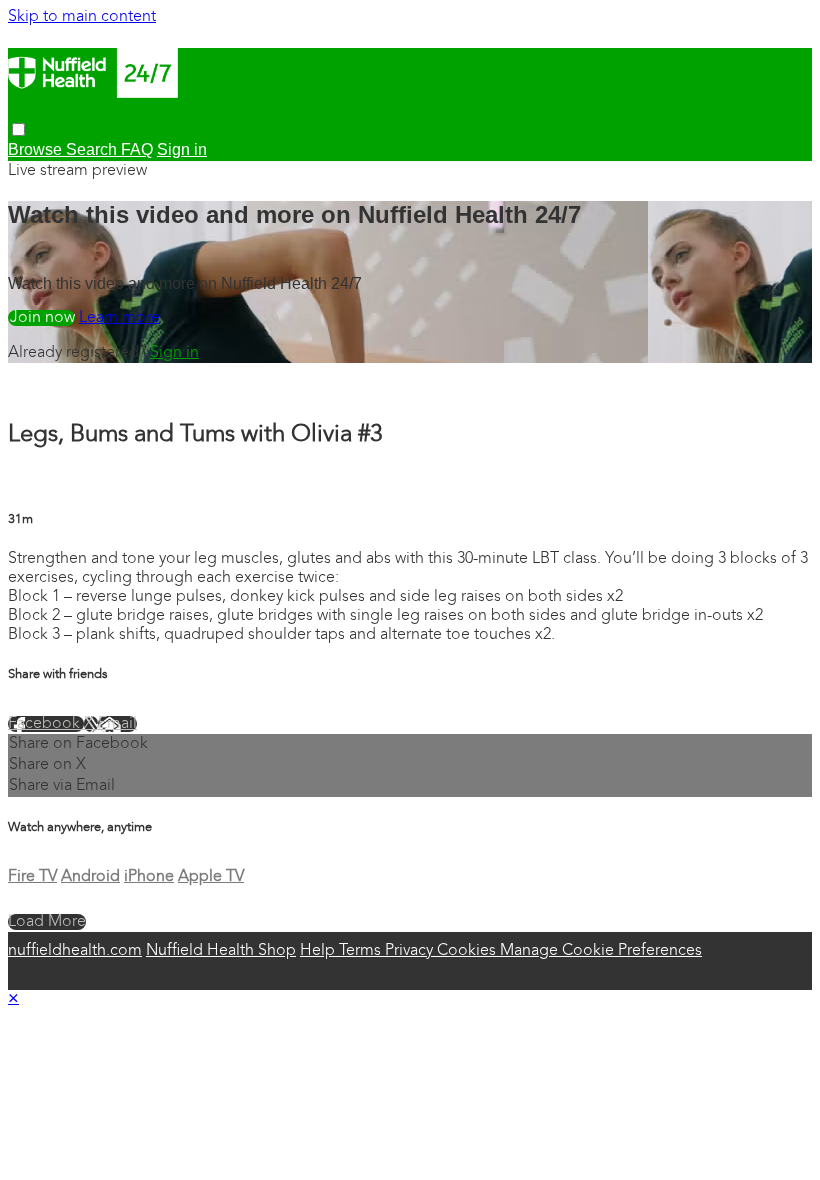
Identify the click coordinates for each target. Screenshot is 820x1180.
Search (93, 149)
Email (117, 724)
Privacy (411, 951)
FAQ (137, 149)
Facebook (46, 724)
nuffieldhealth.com (75, 951)
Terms (362, 951)
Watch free (41, 318)
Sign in (174, 353)
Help (319, 951)
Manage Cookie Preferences (601, 951)
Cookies (468, 951)
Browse (37, 149)
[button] (18, 129)
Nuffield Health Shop (221, 951)
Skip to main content (82, 17)
